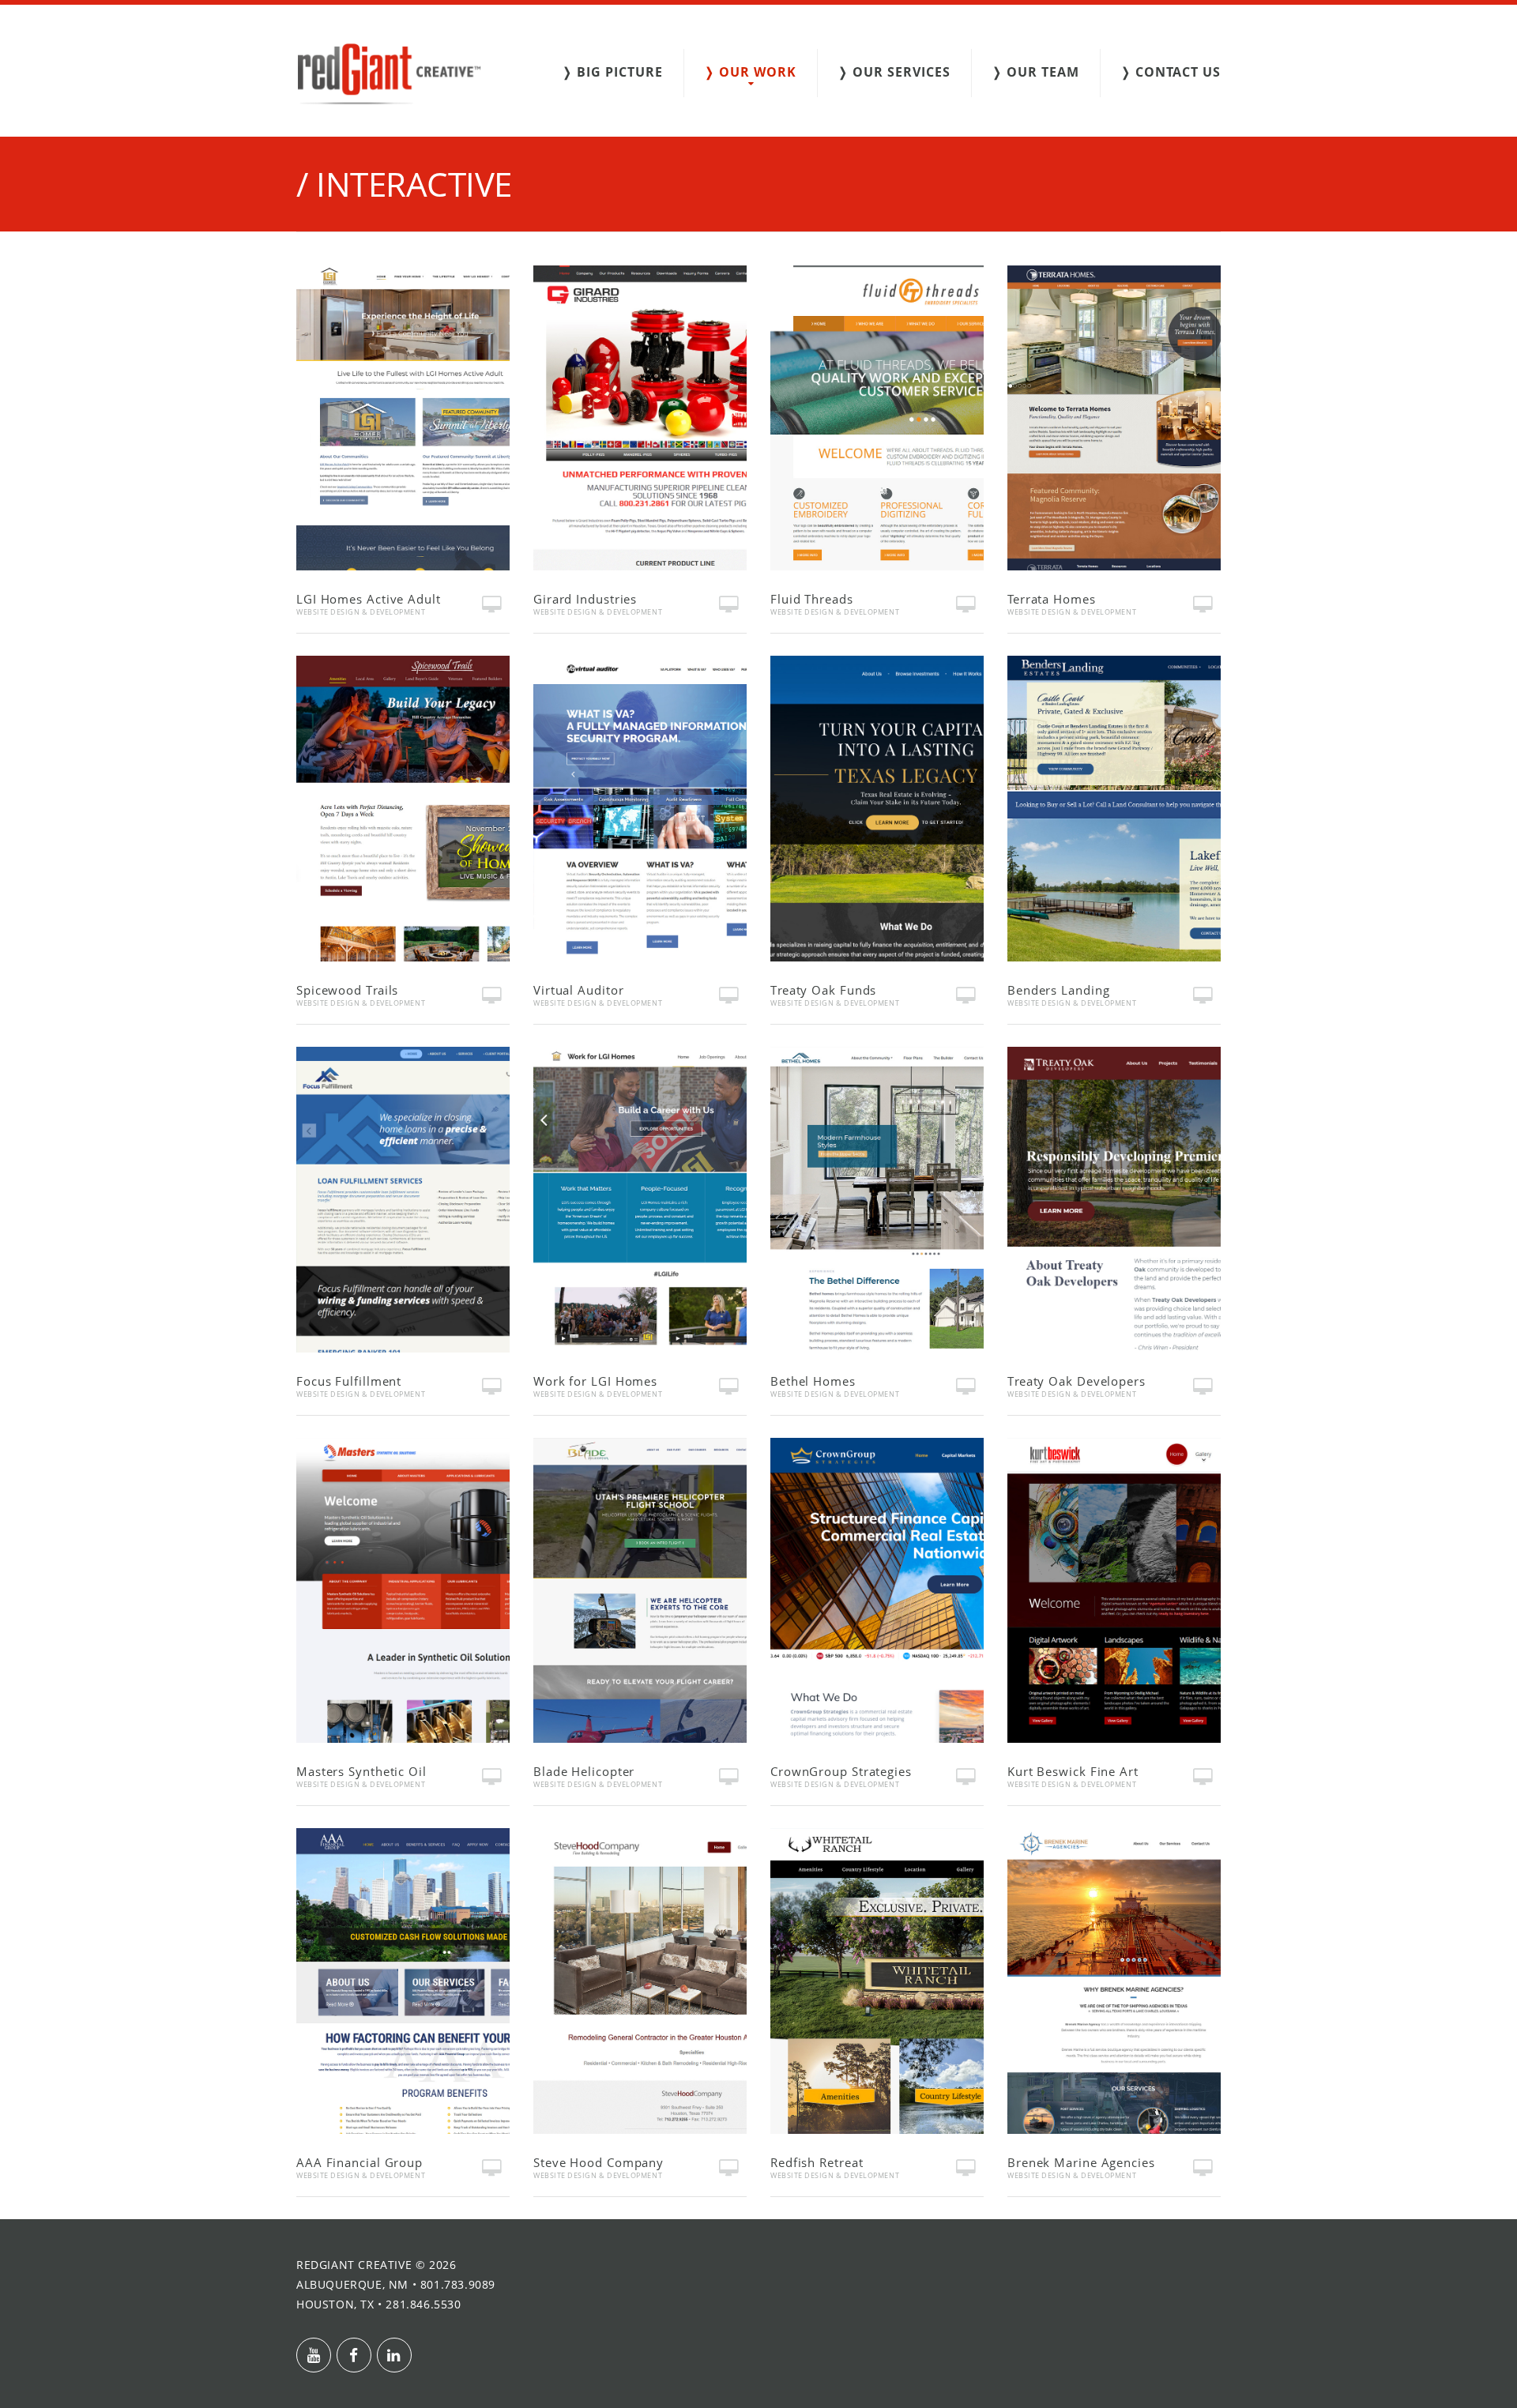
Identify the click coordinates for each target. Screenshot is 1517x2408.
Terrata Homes (1052, 599)
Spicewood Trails (347, 990)
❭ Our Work (750, 72)
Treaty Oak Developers (1077, 1381)
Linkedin (394, 2355)
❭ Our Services (894, 72)
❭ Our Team (1035, 72)
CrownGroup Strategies (841, 1771)
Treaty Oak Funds (823, 990)
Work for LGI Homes (595, 1381)
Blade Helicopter (584, 1771)
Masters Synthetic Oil (361, 1771)
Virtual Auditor (579, 990)
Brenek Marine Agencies (1081, 2162)
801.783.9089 (458, 2284)
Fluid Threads (812, 599)
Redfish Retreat (817, 2162)
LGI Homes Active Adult (369, 599)
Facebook (354, 2355)
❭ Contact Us (1171, 72)
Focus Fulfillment (349, 1381)
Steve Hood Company (599, 2162)
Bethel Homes (813, 1381)
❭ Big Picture (612, 72)
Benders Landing (1059, 990)
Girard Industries (585, 599)
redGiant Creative (354, 2265)
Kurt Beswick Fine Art (1073, 1771)
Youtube (314, 2355)
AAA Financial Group (359, 2162)
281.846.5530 (423, 2304)
